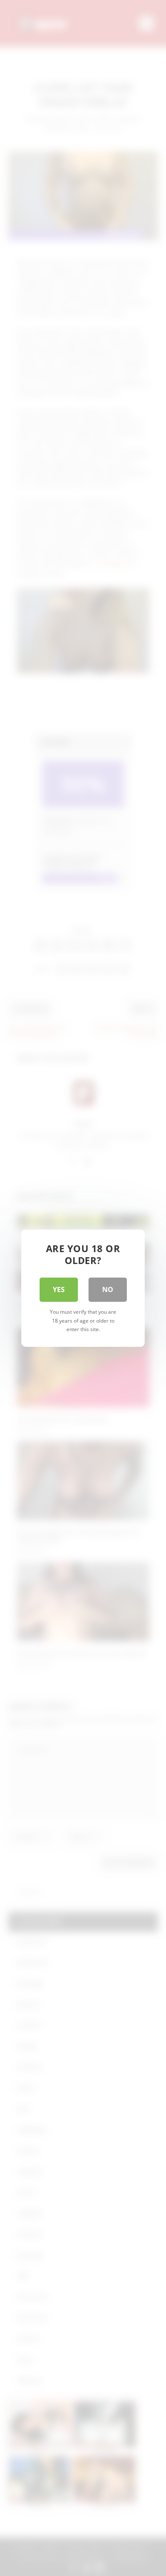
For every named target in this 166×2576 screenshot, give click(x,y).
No (108, 1289)
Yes (59, 1289)
